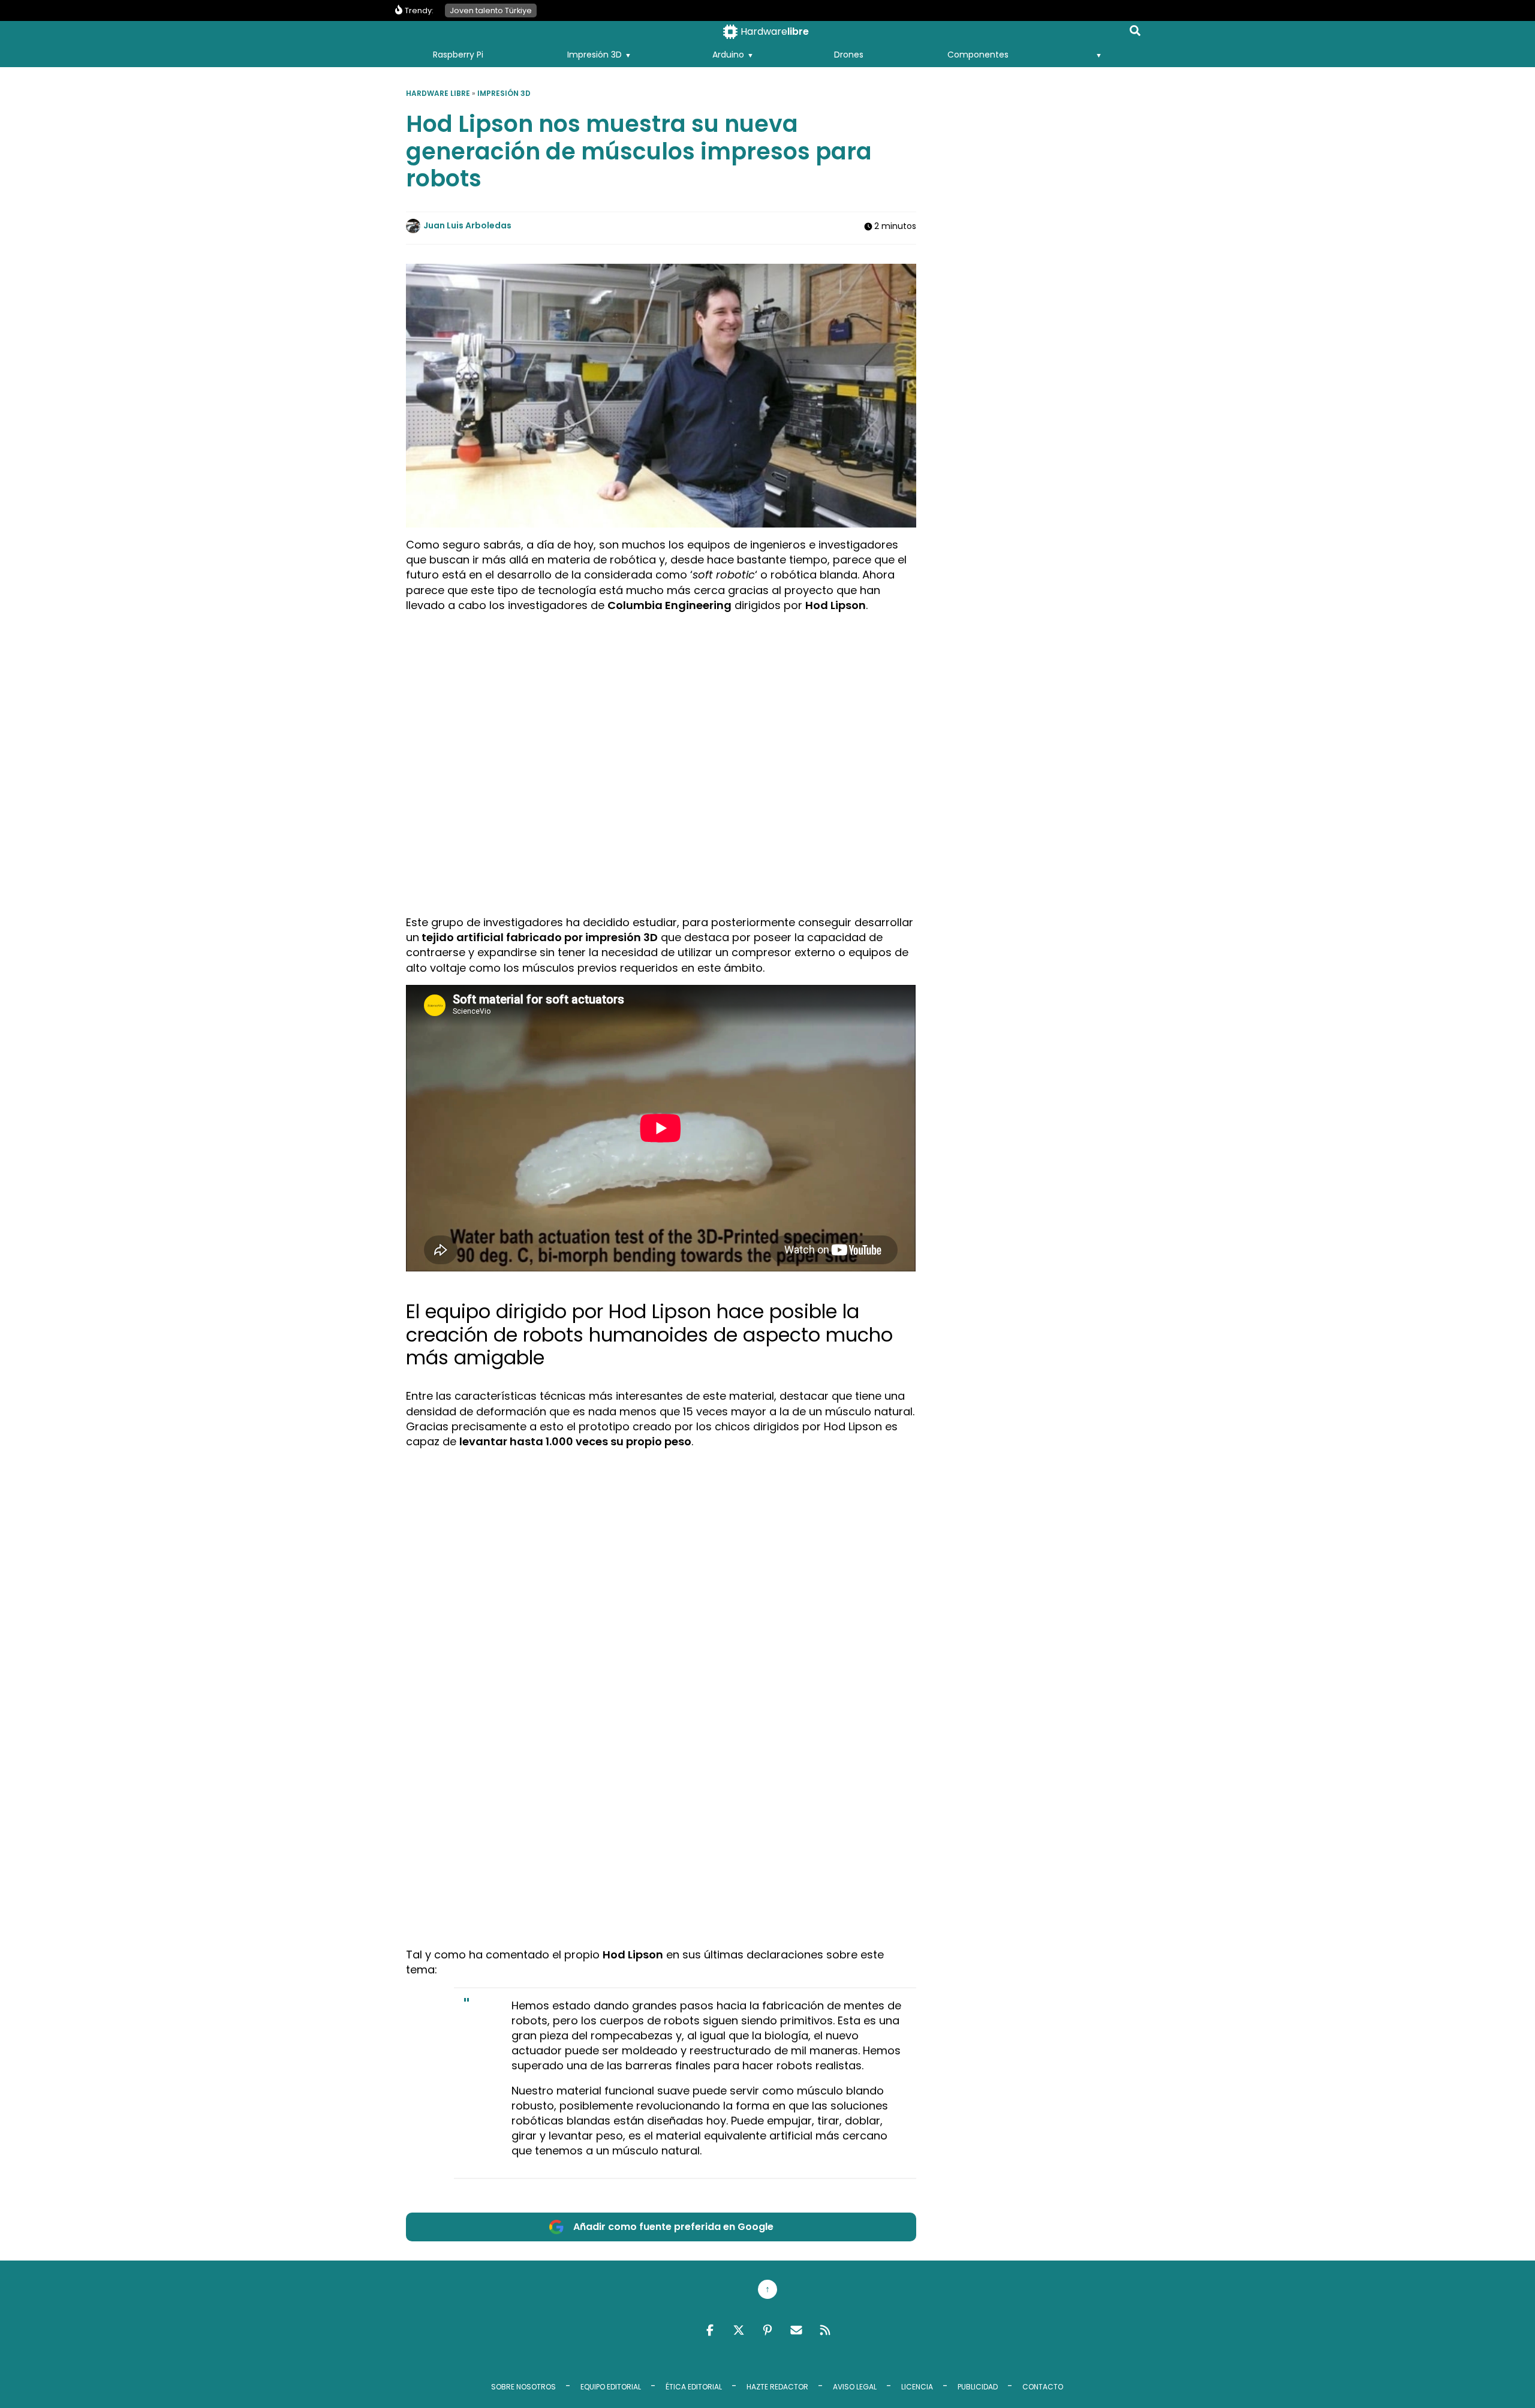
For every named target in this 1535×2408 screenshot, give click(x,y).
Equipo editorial (611, 2387)
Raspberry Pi (458, 55)
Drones (849, 55)
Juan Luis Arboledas (467, 225)
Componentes (978, 55)
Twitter (739, 2330)
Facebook (710, 2330)
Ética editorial (694, 2387)
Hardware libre (438, 93)
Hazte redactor (777, 2387)
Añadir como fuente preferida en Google (673, 2227)
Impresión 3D (595, 55)
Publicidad (978, 2387)
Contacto (1043, 2387)
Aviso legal (855, 2387)
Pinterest (767, 2330)
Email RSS (796, 2330)
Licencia (917, 2387)
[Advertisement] (661, 706)
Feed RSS (825, 2330)
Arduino (728, 55)
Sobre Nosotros (523, 2387)
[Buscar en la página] (1135, 33)
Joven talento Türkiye (491, 10)
